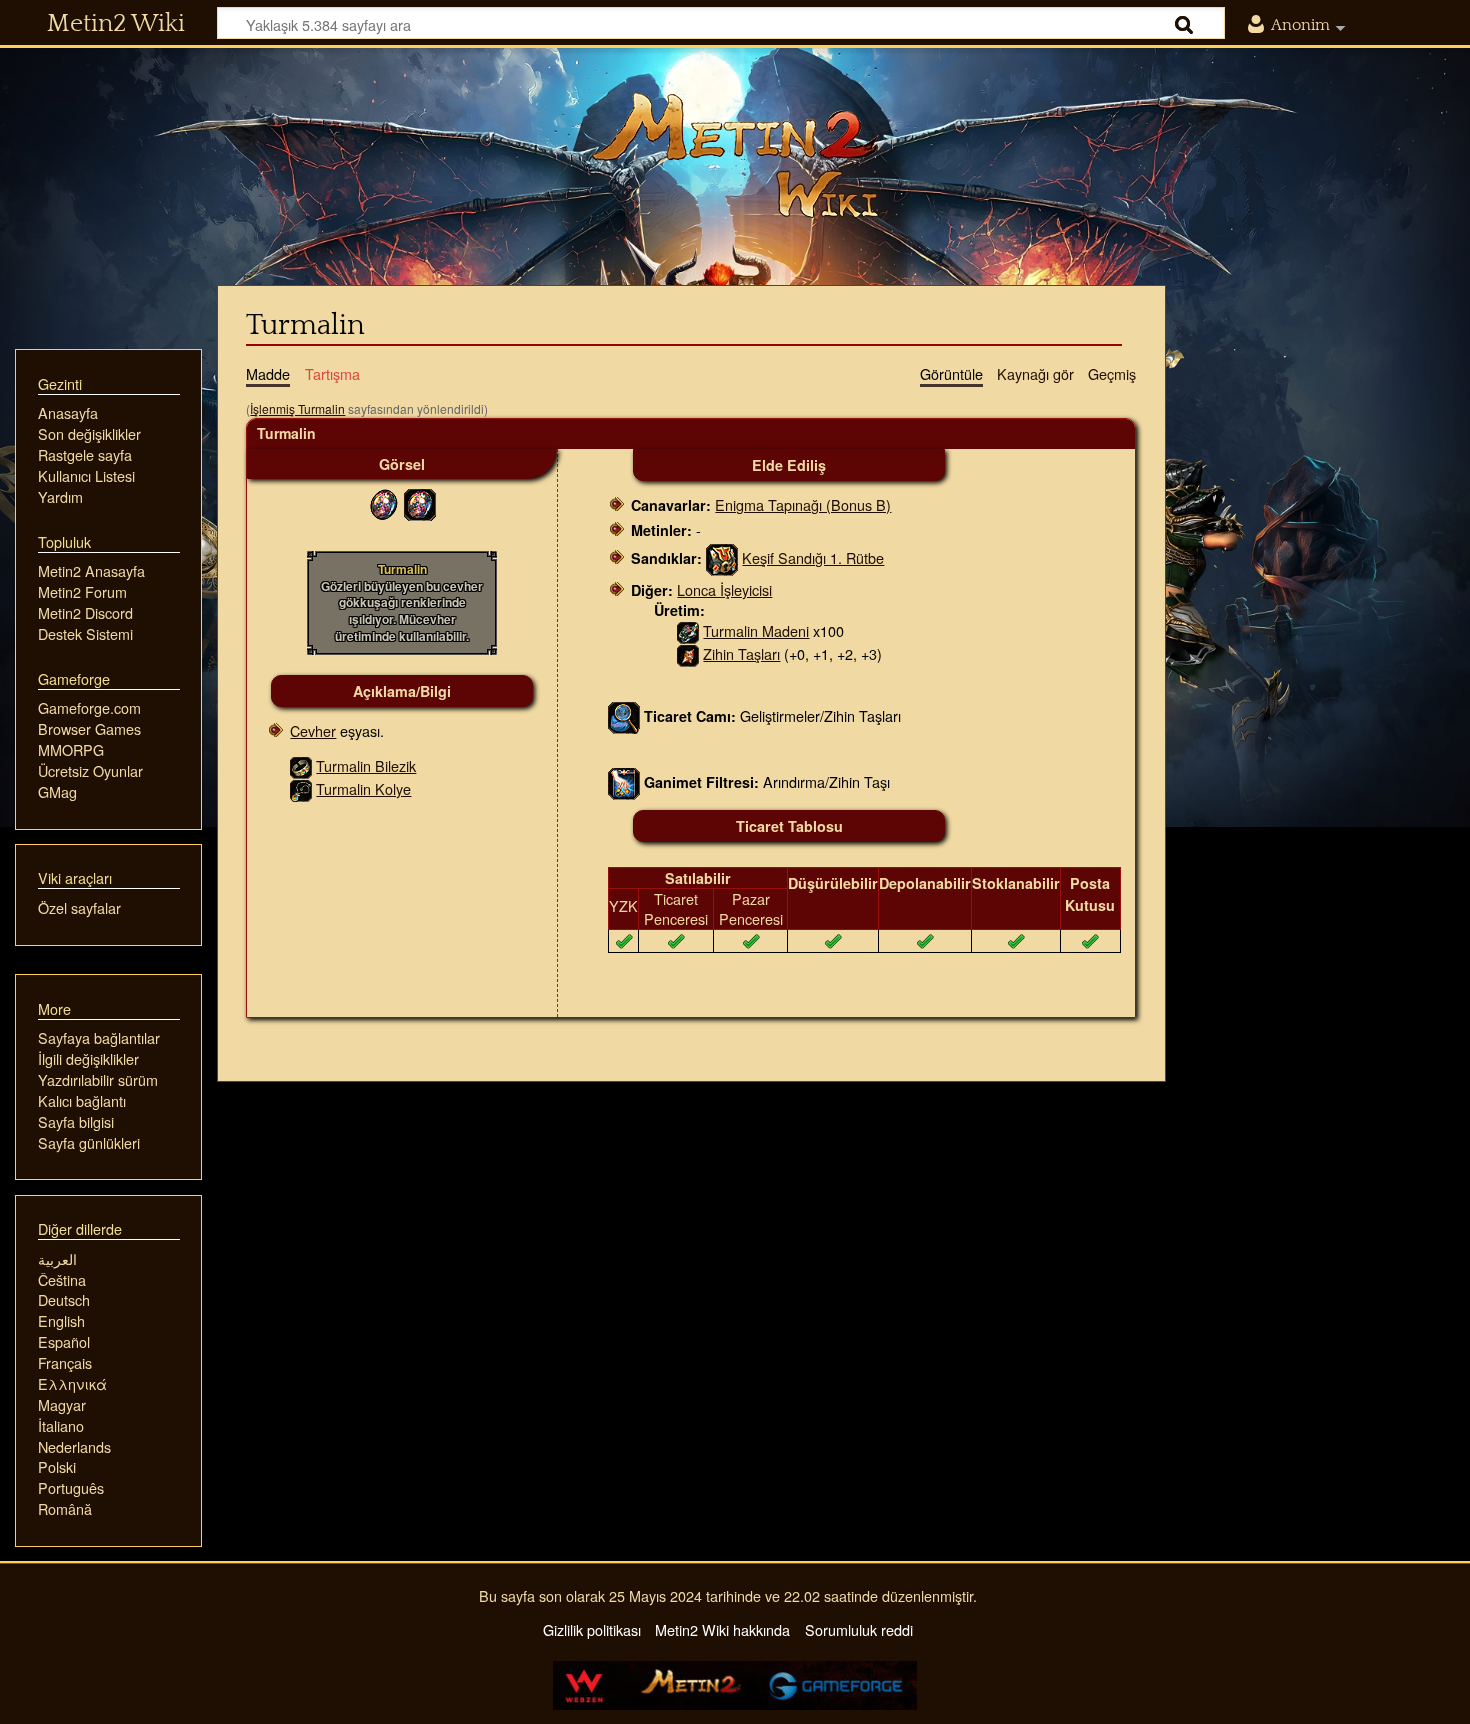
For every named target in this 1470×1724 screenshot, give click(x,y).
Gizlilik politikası (592, 1629)
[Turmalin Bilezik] (301, 765)
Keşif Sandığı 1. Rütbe (813, 557)
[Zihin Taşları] (688, 653)
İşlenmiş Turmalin (297, 408)
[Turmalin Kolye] (301, 788)
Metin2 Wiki (116, 24)
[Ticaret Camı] (624, 714)
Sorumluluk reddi (859, 1629)
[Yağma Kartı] (624, 781)
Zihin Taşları (741, 653)
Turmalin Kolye (363, 788)
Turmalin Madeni (756, 630)
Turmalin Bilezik (366, 765)
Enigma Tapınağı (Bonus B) (803, 504)
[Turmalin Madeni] (688, 630)
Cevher (313, 730)
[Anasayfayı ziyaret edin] (735, 155)
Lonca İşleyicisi (724, 589)
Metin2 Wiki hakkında (722, 1629)
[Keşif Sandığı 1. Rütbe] (722, 557)
